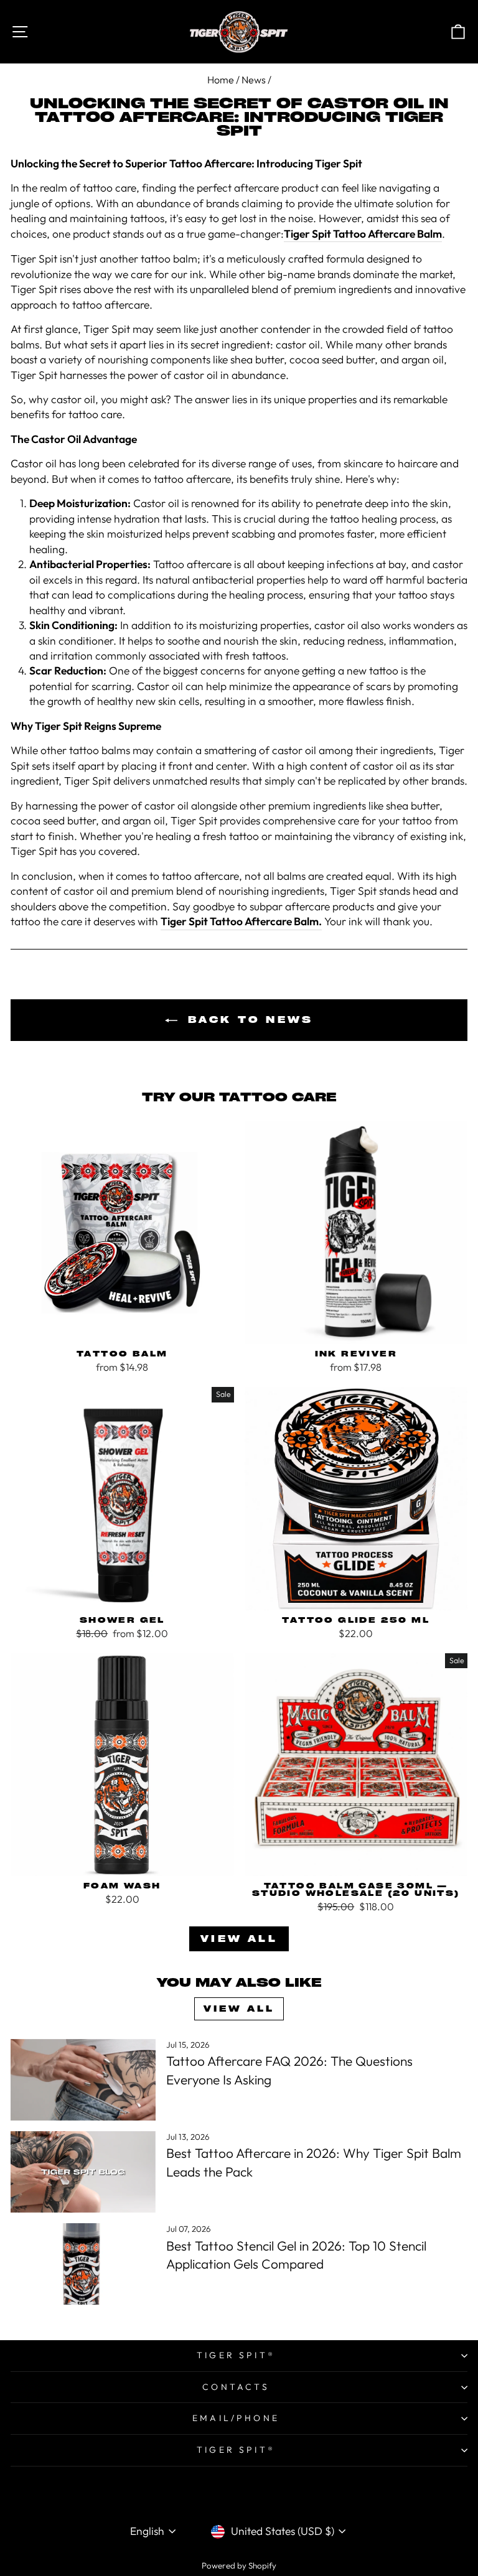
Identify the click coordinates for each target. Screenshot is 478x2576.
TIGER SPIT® (236, 2355)
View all (239, 1939)
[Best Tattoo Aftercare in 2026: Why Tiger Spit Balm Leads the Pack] (83, 2172)
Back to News (248, 1020)
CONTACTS (236, 2387)
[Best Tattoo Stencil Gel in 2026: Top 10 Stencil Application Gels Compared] (83, 2264)
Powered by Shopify (239, 2565)
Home (221, 80)
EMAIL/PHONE (236, 2418)
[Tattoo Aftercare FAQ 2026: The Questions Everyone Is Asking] (83, 2080)
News (254, 80)
